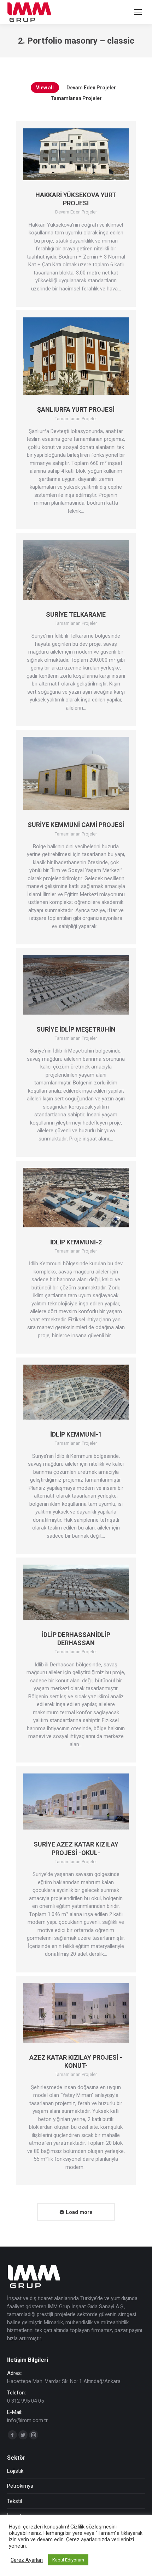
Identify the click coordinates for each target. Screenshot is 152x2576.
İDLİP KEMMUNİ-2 (76, 1242)
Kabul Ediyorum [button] (68, 2560)
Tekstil (14, 2501)
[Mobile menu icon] (138, 12)
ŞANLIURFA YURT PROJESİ (76, 409)
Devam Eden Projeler (91, 88)
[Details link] (85, 154)
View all (45, 88)
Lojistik (15, 2471)
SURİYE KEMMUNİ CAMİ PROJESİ (76, 825)
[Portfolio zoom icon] (67, 154)
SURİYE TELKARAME (76, 614)
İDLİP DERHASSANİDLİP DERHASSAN (76, 1639)
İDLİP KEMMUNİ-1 (76, 1434)
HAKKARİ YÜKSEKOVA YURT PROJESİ (76, 199)
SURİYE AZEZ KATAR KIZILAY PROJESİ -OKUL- (76, 1848)
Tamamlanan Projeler (76, 98)
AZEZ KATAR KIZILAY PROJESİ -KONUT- (76, 2061)
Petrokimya (20, 2486)
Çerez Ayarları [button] (27, 2560)
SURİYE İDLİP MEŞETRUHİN (76, 1029)
